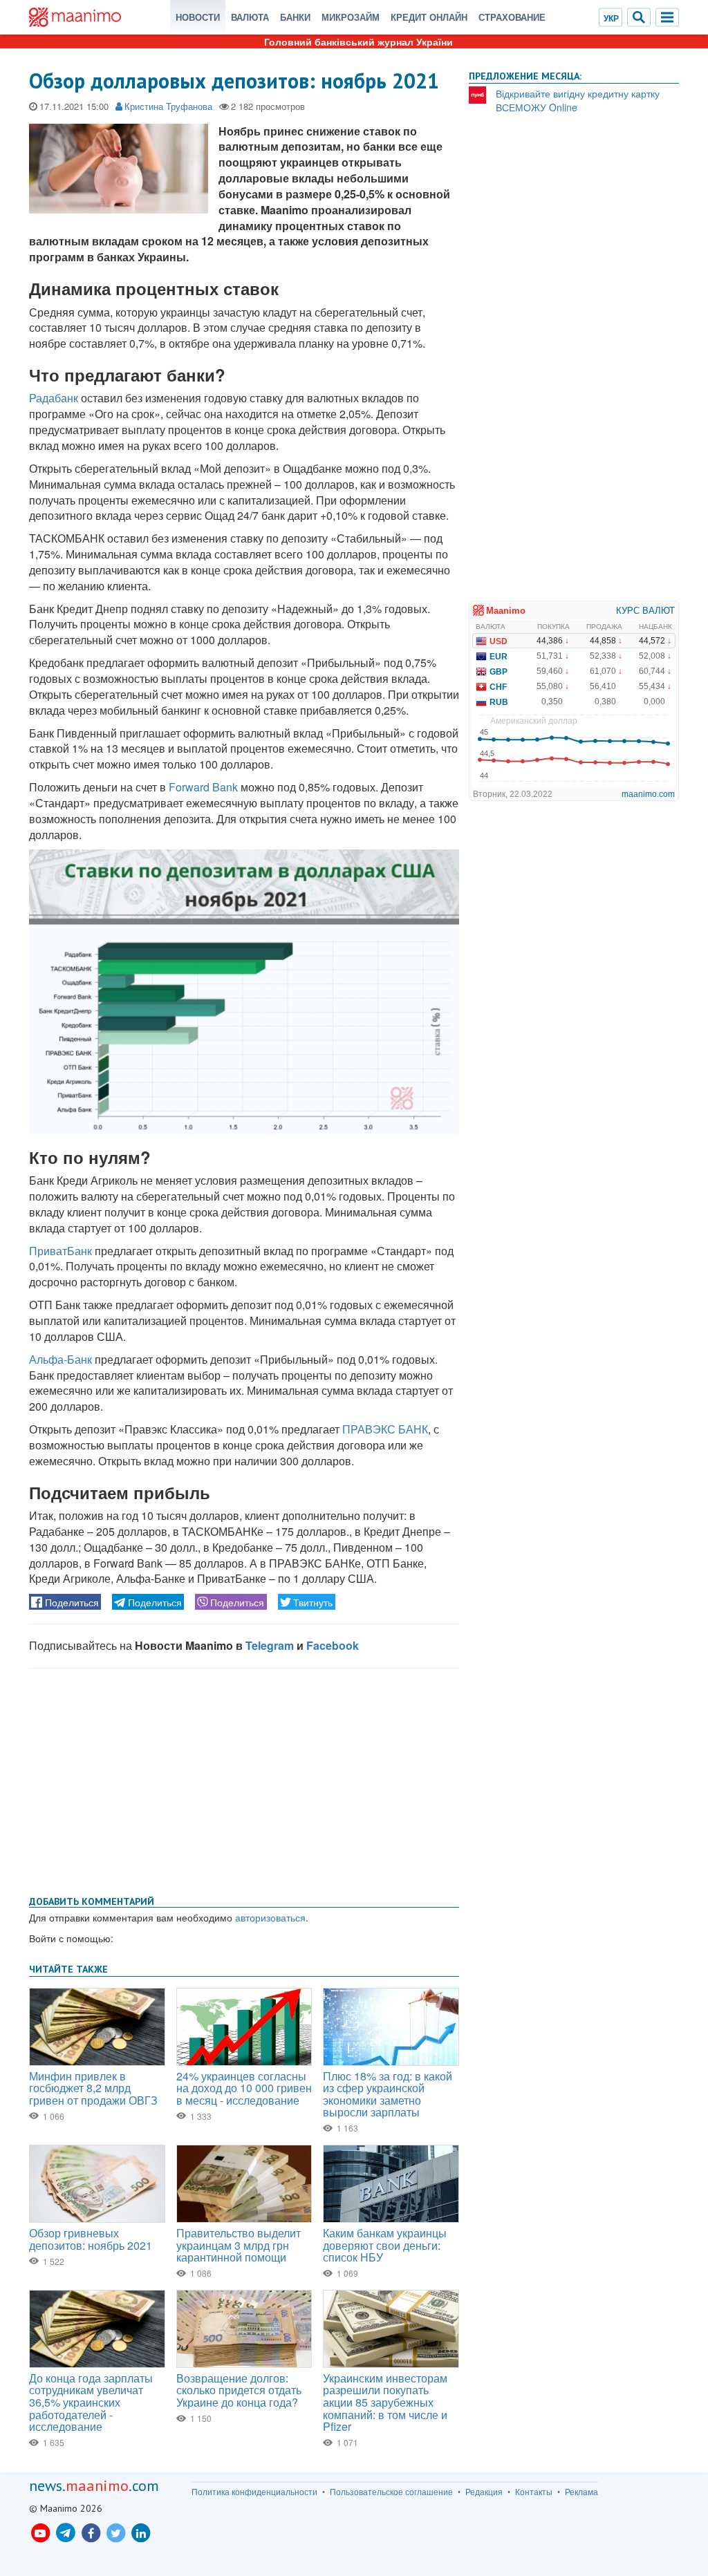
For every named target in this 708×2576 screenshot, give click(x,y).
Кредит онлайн (429, 17)
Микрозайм (351, 17)
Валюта (250, 17)
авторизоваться (270, 1917)
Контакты (534, 2492)
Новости (198, 17)
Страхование (512, 17)
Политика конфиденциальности (254, 2492)
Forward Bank (203, 787)
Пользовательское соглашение (391, 2492)
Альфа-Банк (60, 1359)
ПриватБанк (60, 1251)
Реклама (581, 2492)
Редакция (484, 2492)
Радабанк (54, 398)
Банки (295, 17)
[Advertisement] (244, 1779)
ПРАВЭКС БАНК (385, 1429)
